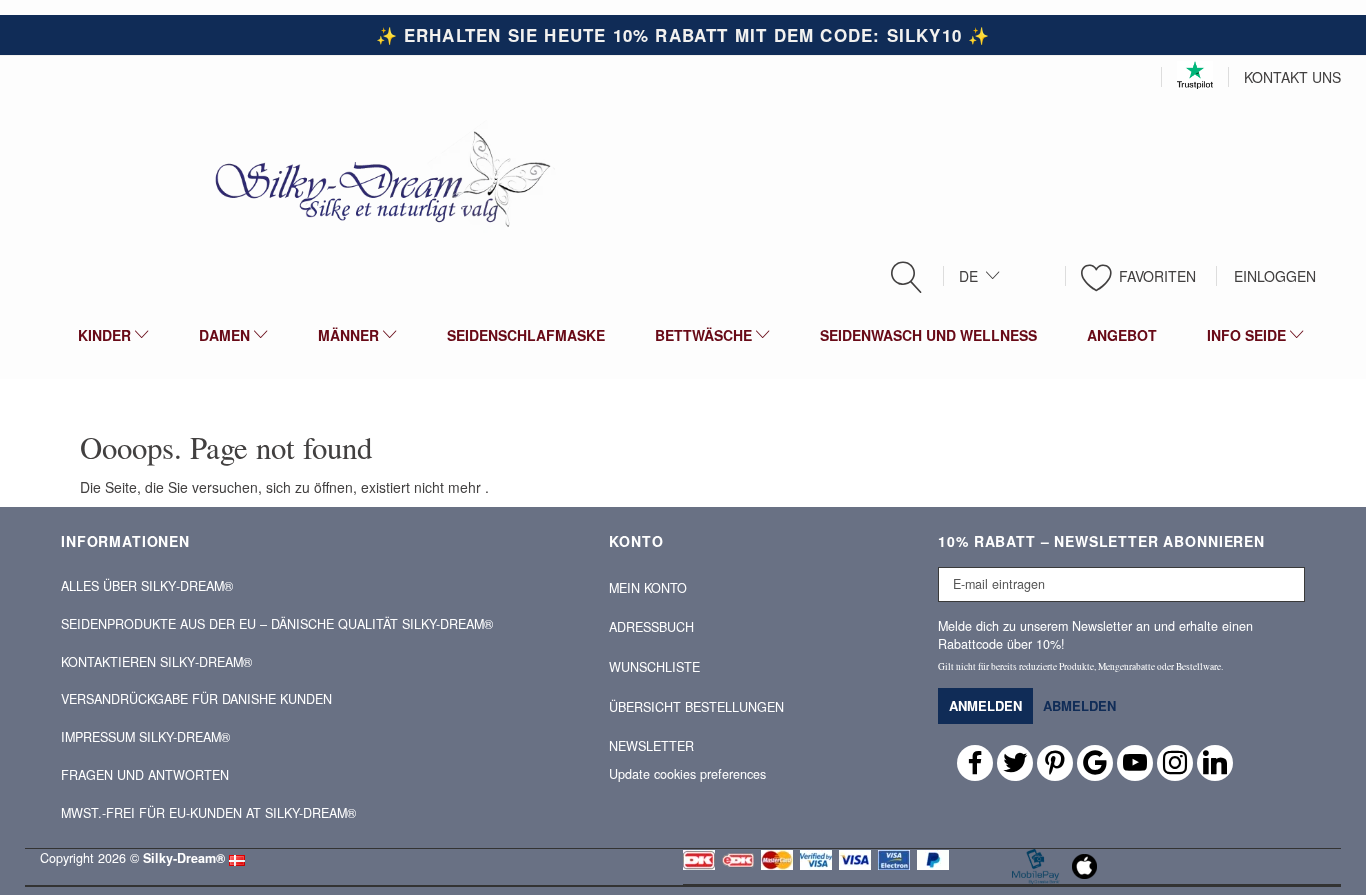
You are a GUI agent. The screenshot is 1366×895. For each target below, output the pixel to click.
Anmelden (985, 705)
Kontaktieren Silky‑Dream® (156, 662)
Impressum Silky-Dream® (145, 737)
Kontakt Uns (1292, 77)
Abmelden (1079, 705)
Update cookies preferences (687, 774)
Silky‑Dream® (184, 858)
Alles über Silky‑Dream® (147, 586)
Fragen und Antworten (145, 775)
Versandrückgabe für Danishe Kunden (196, 699)
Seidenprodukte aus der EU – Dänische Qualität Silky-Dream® (277, 624)
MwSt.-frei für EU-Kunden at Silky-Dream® (208, 813)
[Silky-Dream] (375, 178)
